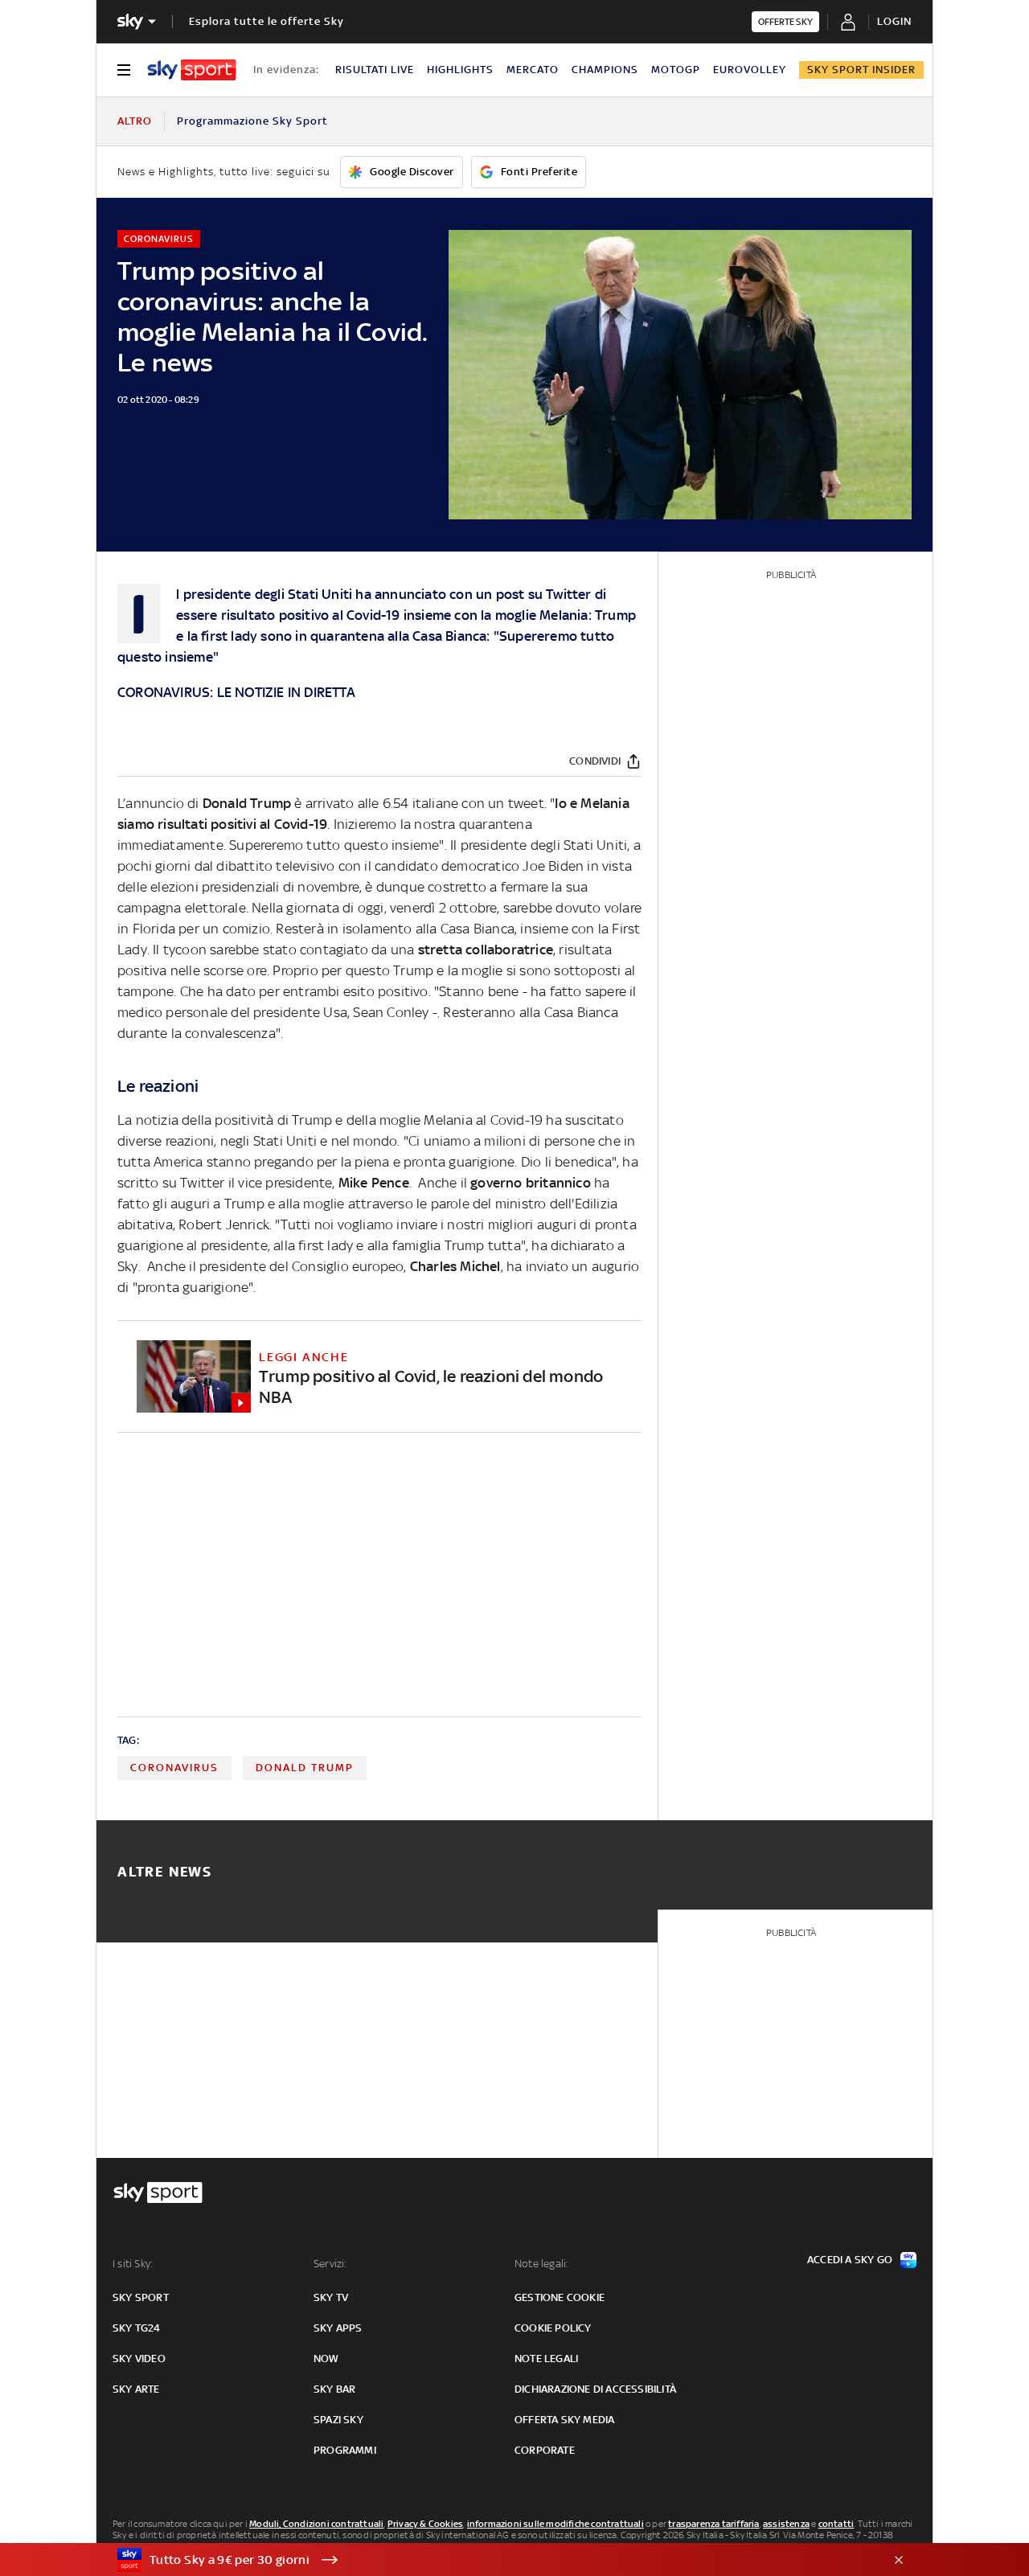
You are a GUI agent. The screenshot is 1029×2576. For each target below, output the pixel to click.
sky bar (334, 2389)
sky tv (331, 2297)
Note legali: (541, 2264)
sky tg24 (137, 2328)
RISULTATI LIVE (375, 70)
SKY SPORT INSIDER (861, 70)
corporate (545, 2450)
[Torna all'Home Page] (192, 70)
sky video (139, 2359)
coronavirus (174, 1768)
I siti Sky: (133, 2264)
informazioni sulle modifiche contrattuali (555, 2524)
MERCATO (533, 70)
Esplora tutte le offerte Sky (266, 21)
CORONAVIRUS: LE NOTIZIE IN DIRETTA (236, 692)
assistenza (786, 2524)
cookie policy (553, 2328)
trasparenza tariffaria (713, 2524)
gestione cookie (560, 2297)
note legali (546, 2359)
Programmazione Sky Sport (252, 121)
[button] (490, 2560)
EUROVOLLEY (750, 70)
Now (326, 2359)
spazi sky (338, 2420)
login (894, 21)
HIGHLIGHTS (460, 70)
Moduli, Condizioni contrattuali (316, 2524)
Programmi (345, 2450)
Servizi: (330, 2264)
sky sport (141, 2297)
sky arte (136, 2389)
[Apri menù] (124, 70)
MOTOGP (676, 70)
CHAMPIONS (605, 70)
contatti (836, 2524)
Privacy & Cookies (425, 2524)
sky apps (338, 2328)
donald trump (305, 1768)
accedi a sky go (850, 2260)
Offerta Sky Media (564, 2420)
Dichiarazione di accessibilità (595, 2389)
